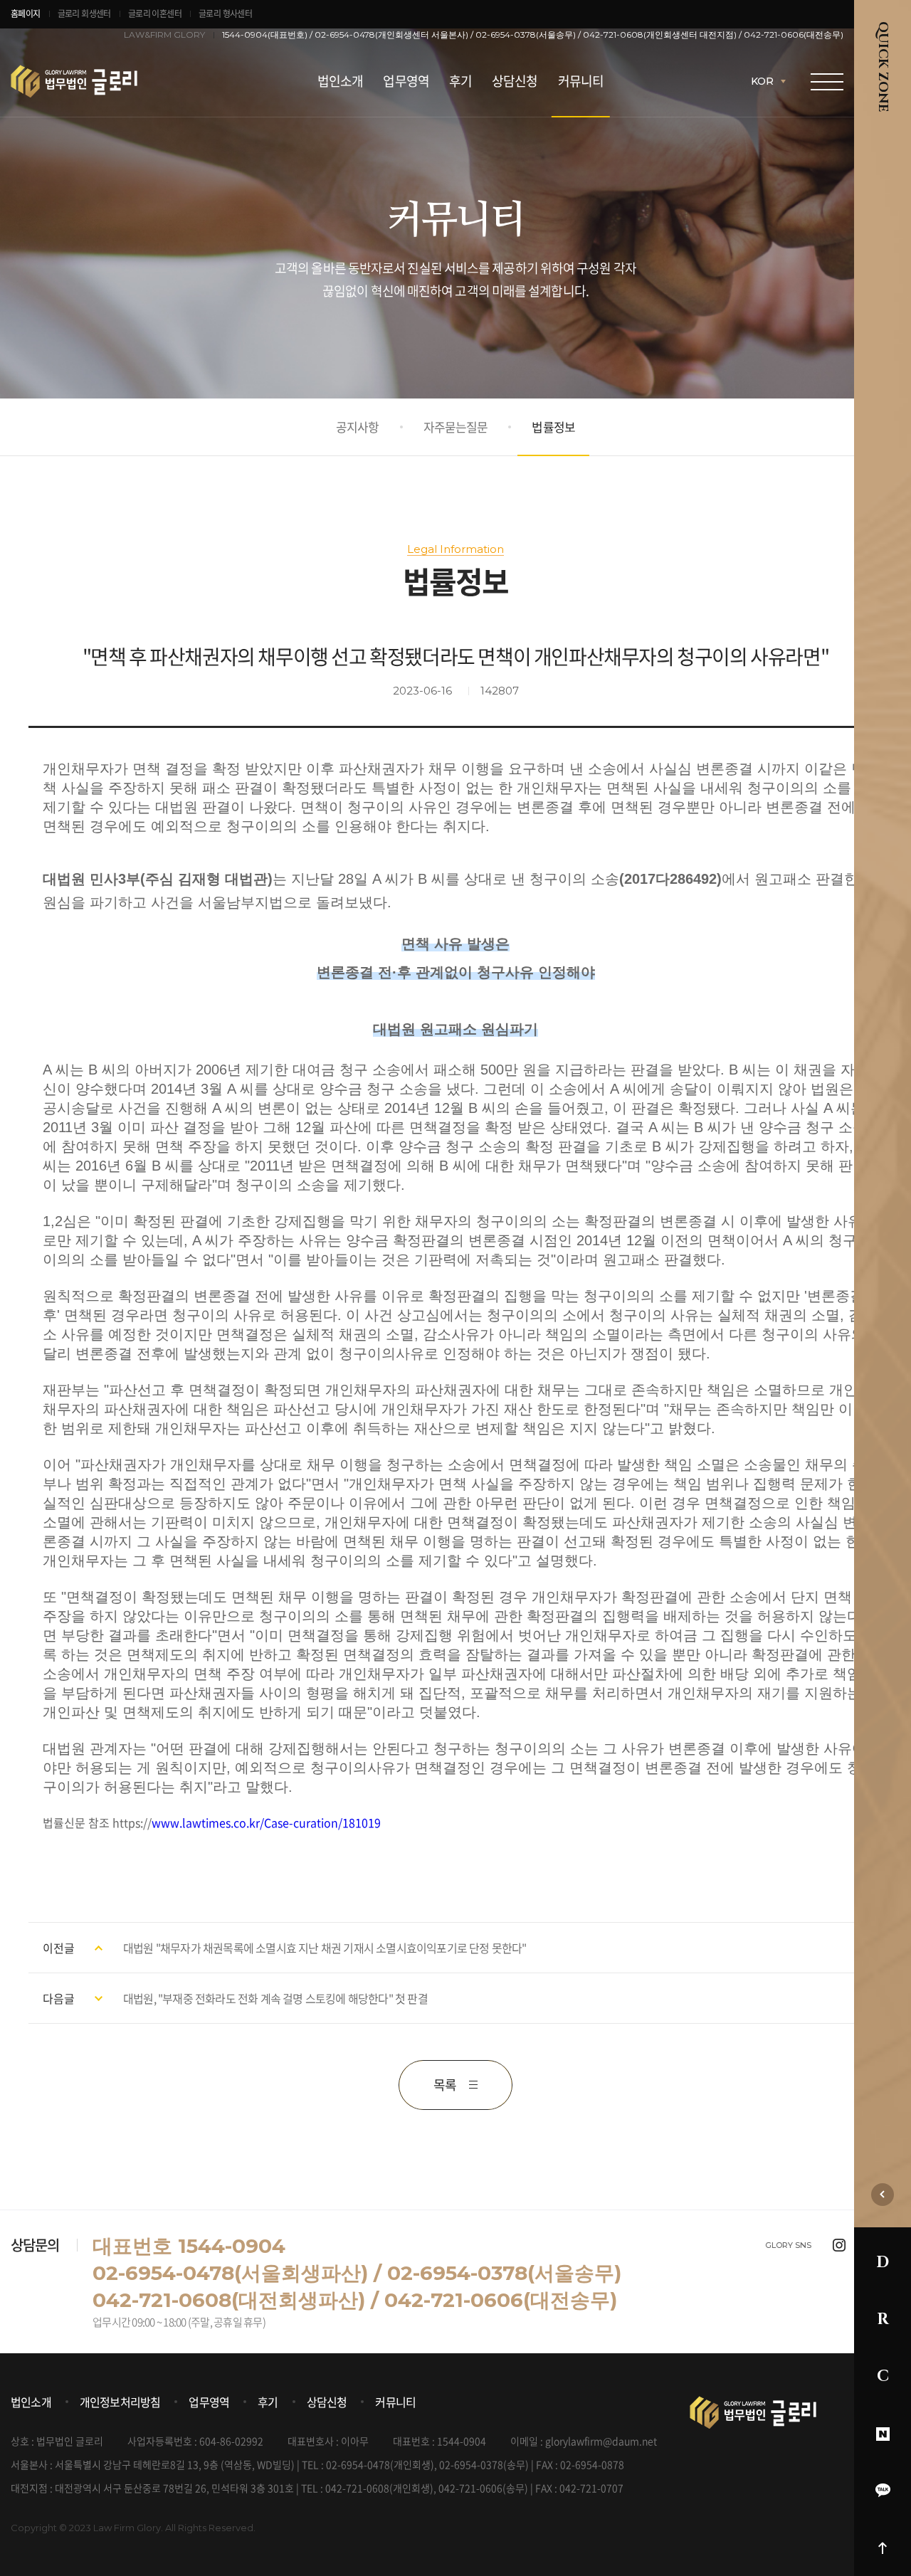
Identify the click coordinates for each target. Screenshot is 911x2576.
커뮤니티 (581, 81)
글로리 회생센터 (84, 14)
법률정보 (553, 427)
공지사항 (358, 427)
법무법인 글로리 (116, 81)
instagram (839, 2245)
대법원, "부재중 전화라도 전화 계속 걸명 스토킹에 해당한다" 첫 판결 (275, 1998)
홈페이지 (26, 14)
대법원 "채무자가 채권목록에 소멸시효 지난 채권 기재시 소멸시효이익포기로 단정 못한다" (325, 1948)
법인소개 (340, 81)
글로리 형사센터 (225, 14)
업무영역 (406, 81)
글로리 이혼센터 (155, 14)
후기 (460, 81)
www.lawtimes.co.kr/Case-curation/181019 (266, 1822)
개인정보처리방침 (120, 2402)
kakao (883, 2491)
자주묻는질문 (456, 427)
